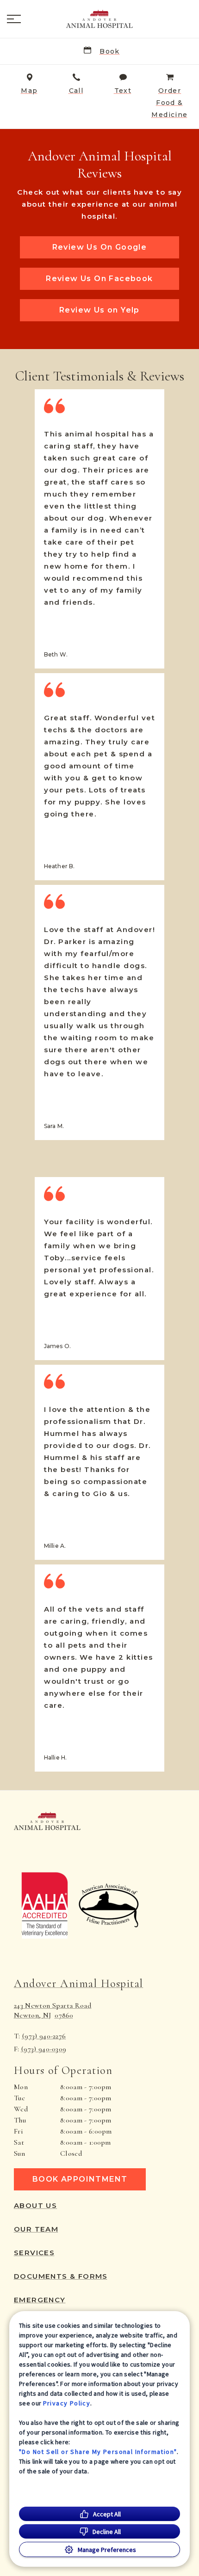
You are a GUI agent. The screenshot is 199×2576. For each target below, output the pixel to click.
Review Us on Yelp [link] (99, 310)
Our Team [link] (36, 2229)
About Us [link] (35, 2206)
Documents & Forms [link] (61, 2276)
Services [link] (34, 2253)
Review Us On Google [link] (100, 247)
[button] (14, 19)
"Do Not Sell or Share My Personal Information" (98, 2452)
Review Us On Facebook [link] (99, 279)
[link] (99, 19)
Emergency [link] (40, 2300)
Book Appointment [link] (80, 2179)
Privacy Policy (67, 2403)
